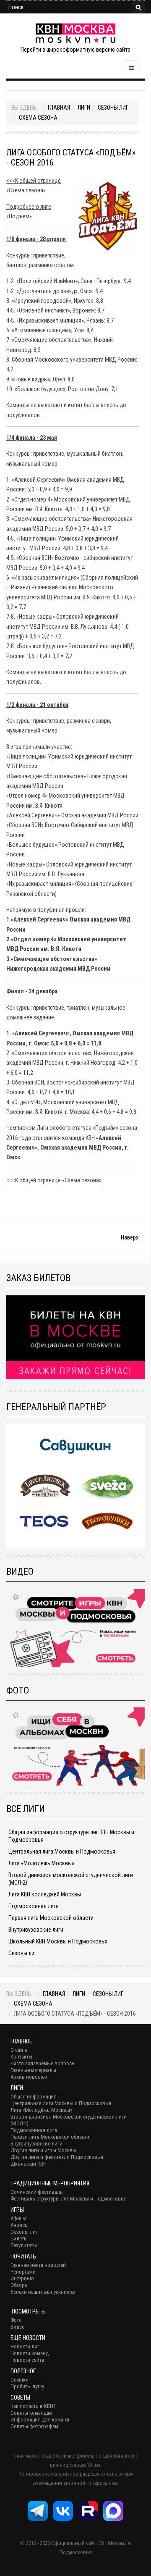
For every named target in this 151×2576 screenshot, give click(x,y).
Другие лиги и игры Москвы (43, 2150)
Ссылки (20, 2380)
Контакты (21, 2057)
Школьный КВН (29, 2164)
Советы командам (31, 2413)
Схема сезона (38, 118)
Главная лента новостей (38, 2265)
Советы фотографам (34, 2426)
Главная (59, 108)
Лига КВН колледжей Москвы (45, 1894)
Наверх (130, 1237)
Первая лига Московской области (51, 1918)
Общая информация (34, 2097)
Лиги (84, 108)
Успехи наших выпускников (43, 2292)
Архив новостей (29, 2077)
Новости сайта (27, 2360)
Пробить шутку (27, 2386)
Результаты (24, 2245)
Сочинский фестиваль (37, 2192)
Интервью (22, 2278)
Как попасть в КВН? (33, 2406)
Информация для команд (40, 2420)
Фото (16, 2320)
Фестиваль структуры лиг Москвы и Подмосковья (69, 2199)
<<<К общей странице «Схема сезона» (54, 1180)
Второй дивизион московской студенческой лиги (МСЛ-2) (71, 1879)
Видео (18, 2327)
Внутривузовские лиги (36, 1930)
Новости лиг (25, 2346)
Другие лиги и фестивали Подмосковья (57, 2157)
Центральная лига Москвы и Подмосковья (62, 1851)
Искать (138, 7)
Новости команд (30, 2353)
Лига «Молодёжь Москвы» (41, 1863)
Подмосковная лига (34, 1906)
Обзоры (20, 2285)
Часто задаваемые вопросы (43, 2063)
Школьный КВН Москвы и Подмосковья (58, 1941)
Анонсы (20, 2225)
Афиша (18, 2218)
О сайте (19, 2050)
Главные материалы (33, 2070)
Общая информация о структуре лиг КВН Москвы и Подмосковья (71, 1836)
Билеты (19, 2239)
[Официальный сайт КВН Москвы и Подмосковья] (75, 33)
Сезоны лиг (113, 108)
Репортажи (23, 2272)
